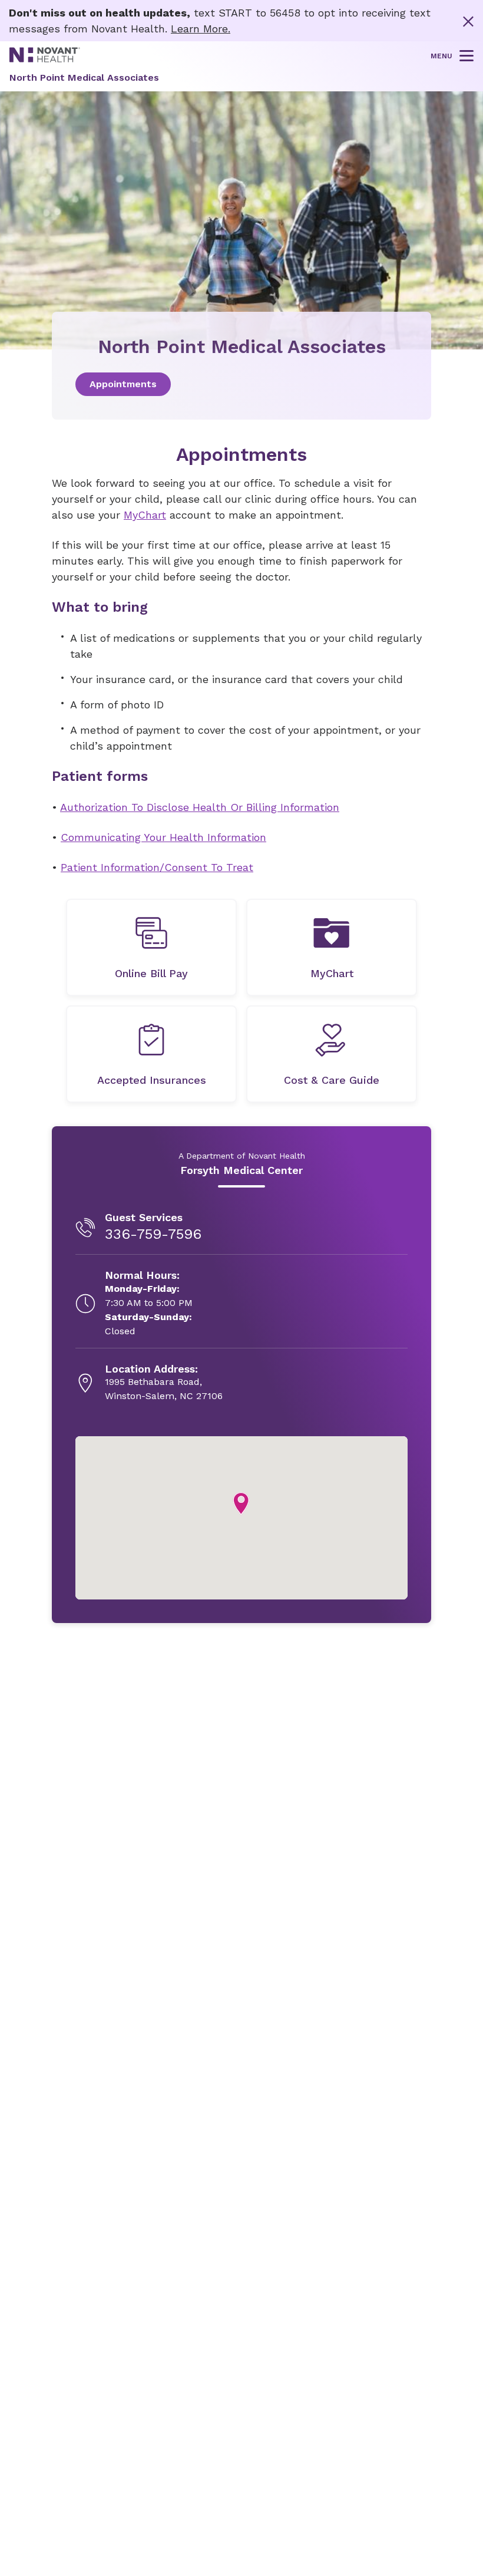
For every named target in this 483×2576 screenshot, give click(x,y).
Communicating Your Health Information (163, 837)
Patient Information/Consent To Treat (157, 867)
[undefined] (151, 947)
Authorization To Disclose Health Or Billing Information (200, 807)
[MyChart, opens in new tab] (332, 947)
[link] (241, 384)
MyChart (145, 515)
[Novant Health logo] (45, 59)
